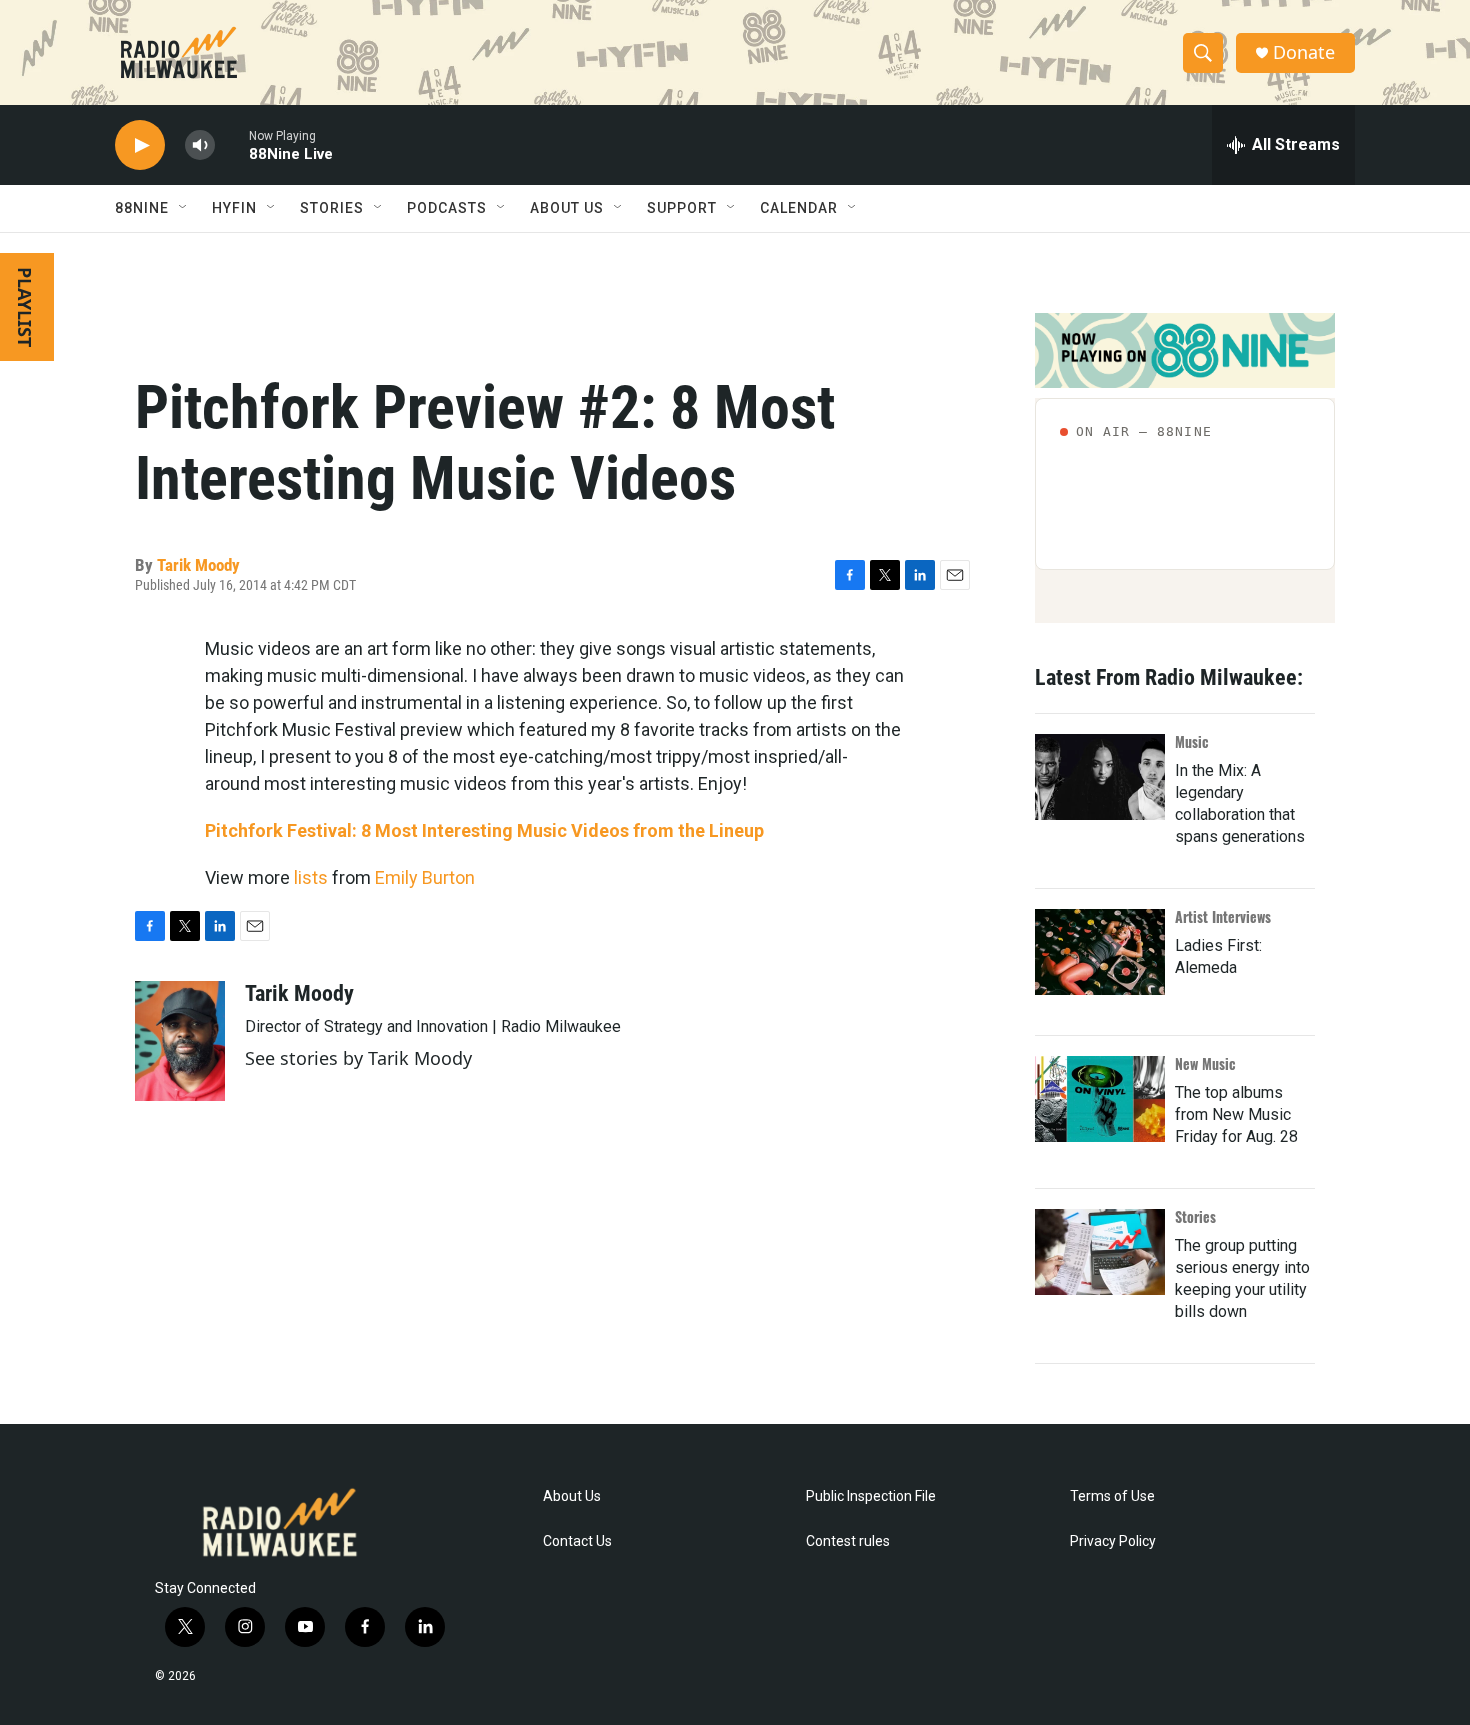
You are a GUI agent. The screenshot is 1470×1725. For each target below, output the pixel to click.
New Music (1205, 1063)
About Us (572, 1496)
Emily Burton (425, 877)
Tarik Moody (198, 565)
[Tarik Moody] (180, 1041)
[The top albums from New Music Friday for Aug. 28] (1100, 1099)
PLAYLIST (25, 307)
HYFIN (234, 208)
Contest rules (848, 1541)
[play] (140, 145)
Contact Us (577, 1541)
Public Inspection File (871, 1496)
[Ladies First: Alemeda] (1100, 952)
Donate (1304, 52)
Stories (1195, 1216)
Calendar (799, 208)
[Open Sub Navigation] (184, 208)
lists (311, 877)
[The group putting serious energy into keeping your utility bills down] (1100, 1252)
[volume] (200, 145)
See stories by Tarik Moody (358, 1058)
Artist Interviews (1223, 916)
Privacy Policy (1113, 1541)
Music (1192, 741)
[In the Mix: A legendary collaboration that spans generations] (1100, 777)
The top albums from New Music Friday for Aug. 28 (1236, 1114)
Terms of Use (1112, 1496)
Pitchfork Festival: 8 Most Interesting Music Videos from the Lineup (484, 830)
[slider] (232, 144)
